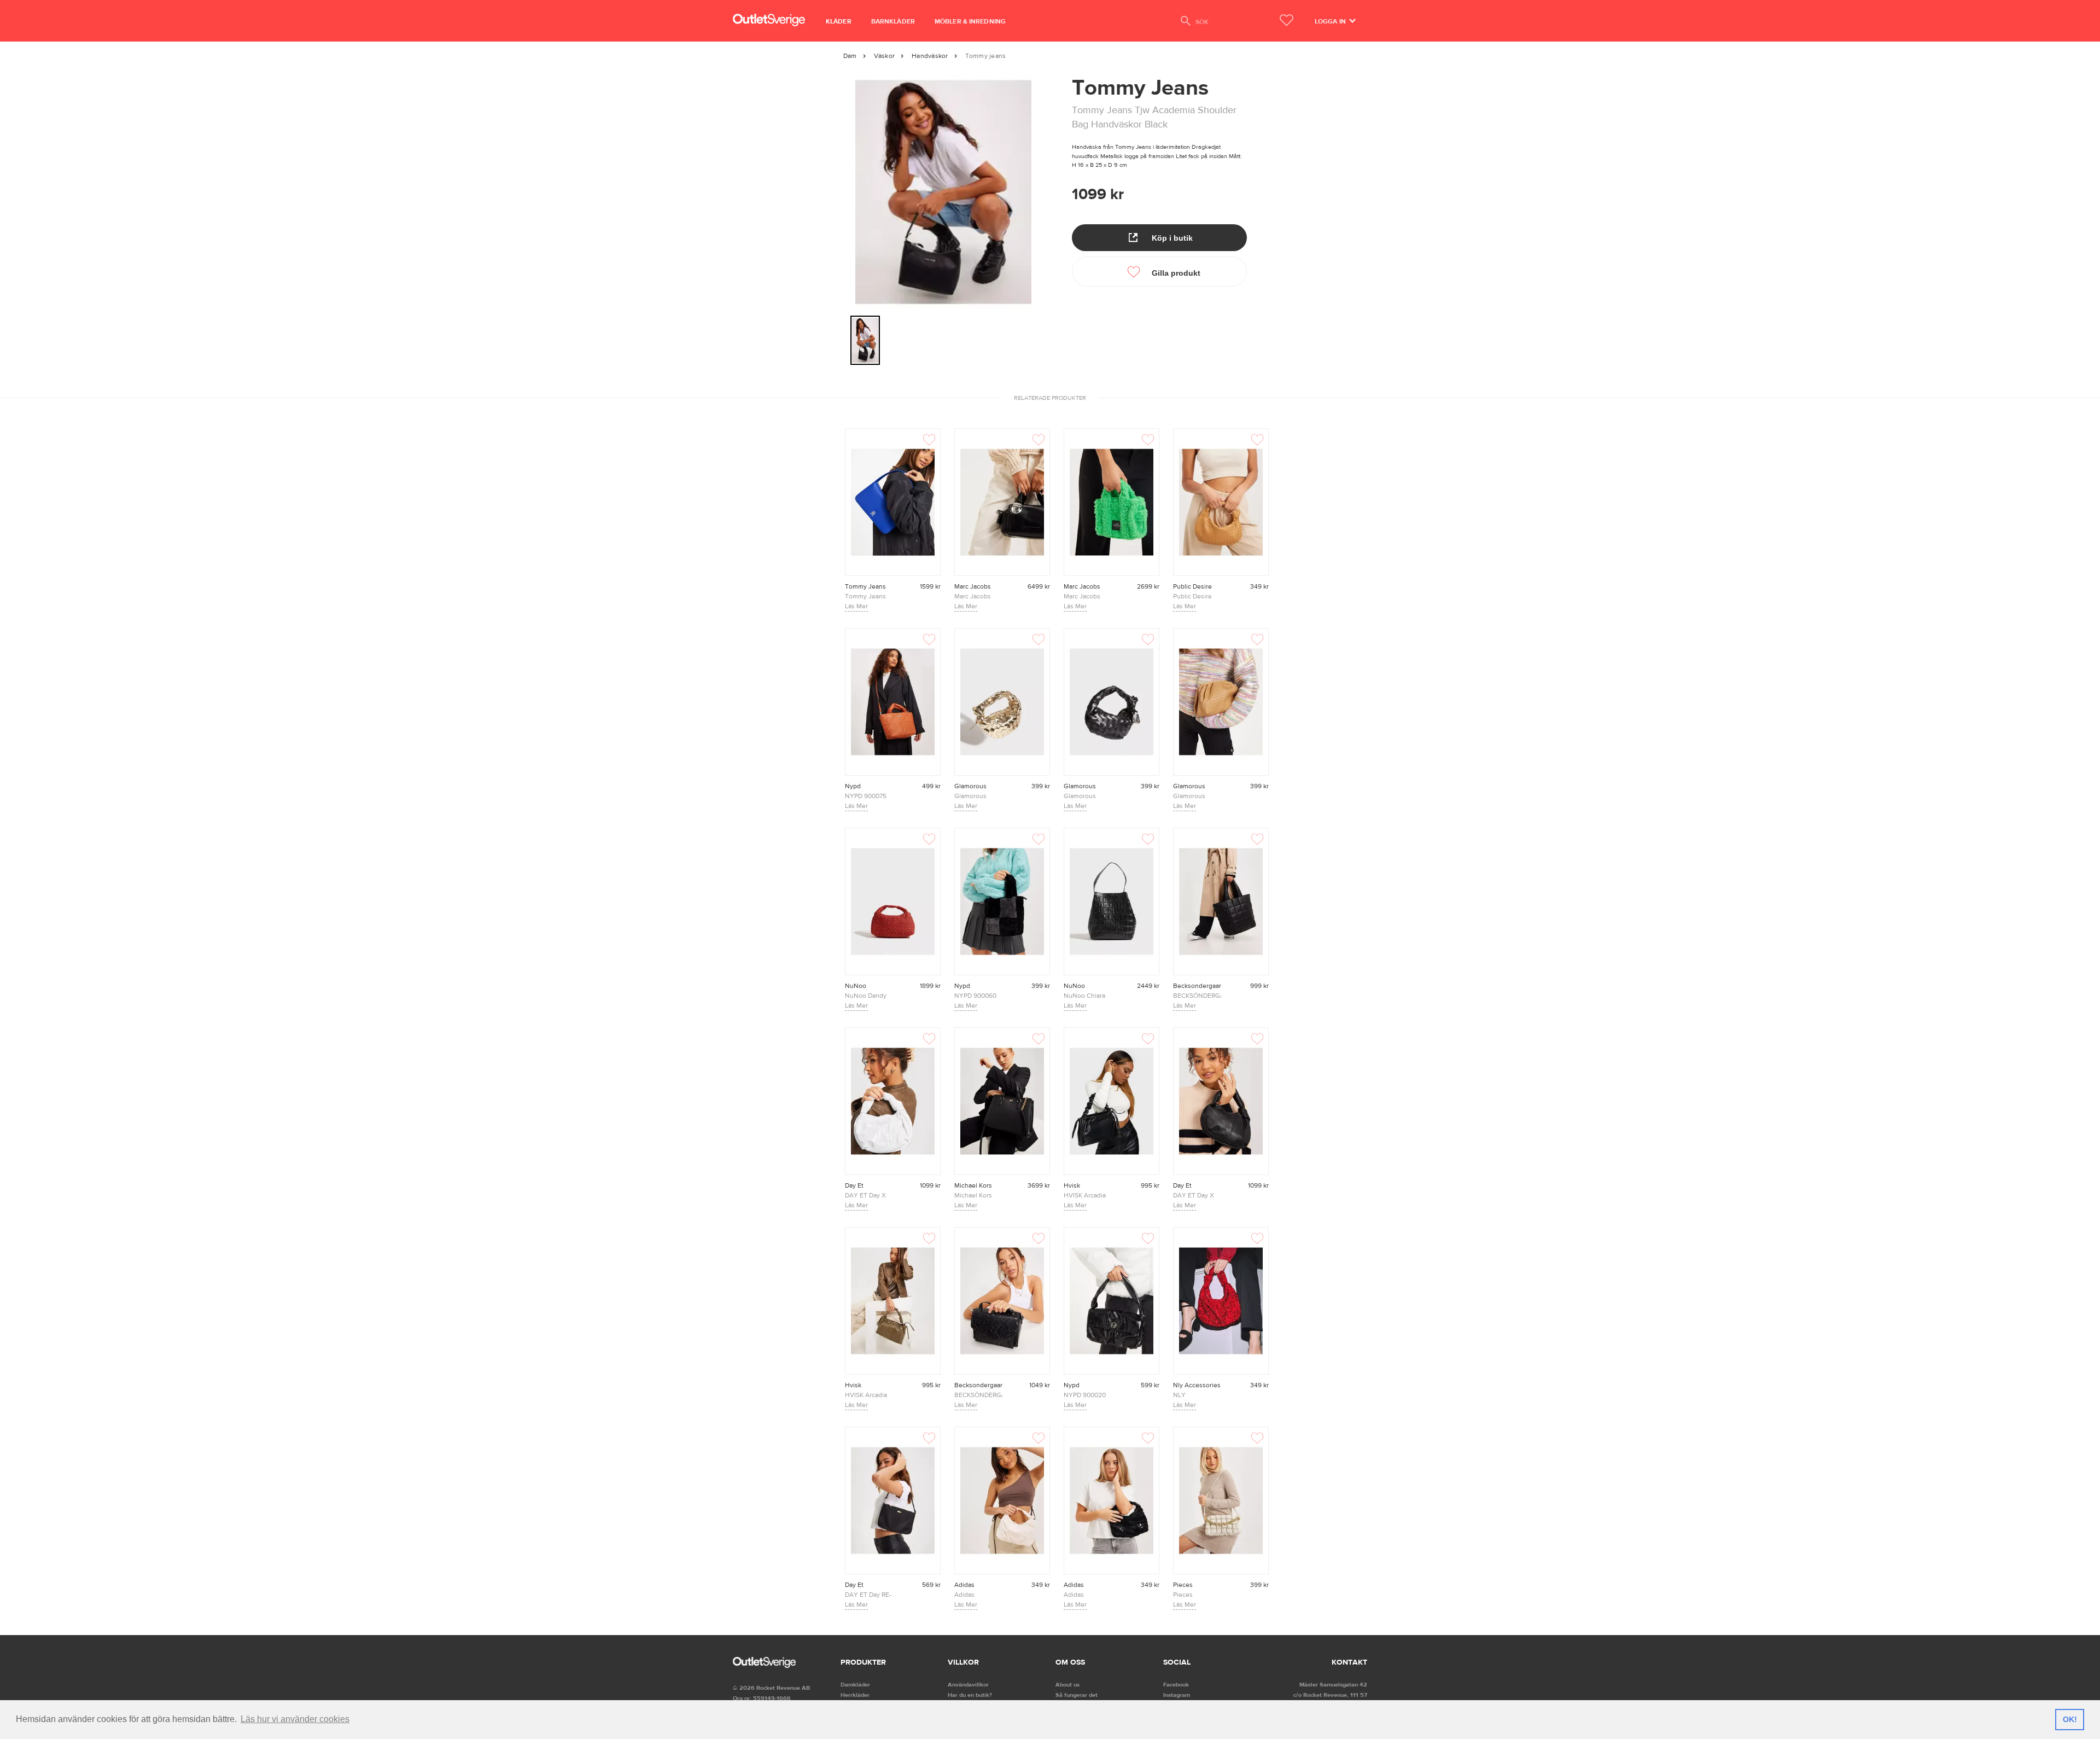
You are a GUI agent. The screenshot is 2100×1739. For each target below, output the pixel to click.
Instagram (1177, 1695)
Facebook (1176, 1685)
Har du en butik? (970, 1695)
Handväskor (930, 56)
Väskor (884, 56)
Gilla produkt (1175, 273)
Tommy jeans (986, 56)
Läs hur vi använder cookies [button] (295, 1719)
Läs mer (856, 606)
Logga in (1331, 21)
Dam (850, 56)
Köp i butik (1171, 238)
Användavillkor (968, 1685)
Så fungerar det (1077, 1695)
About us (1067, 1685)
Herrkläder (855, 1695)
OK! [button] (2070, 1719)
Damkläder (855, 1685)
